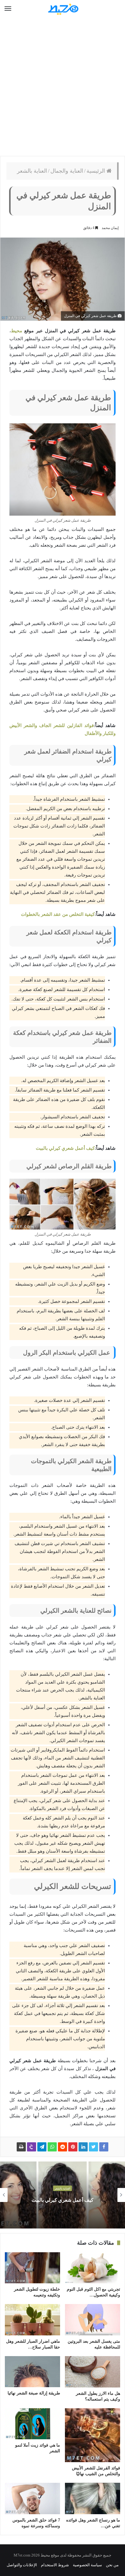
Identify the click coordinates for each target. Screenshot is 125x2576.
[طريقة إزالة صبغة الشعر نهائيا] (32, 2372)
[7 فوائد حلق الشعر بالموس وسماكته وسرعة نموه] (32, 2498)
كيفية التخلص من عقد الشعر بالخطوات (58, 914)
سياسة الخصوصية (87, 2565)
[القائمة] (8, 9)
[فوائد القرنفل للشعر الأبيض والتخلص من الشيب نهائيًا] (93, 2435)
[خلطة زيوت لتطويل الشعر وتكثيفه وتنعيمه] (32, 2268)
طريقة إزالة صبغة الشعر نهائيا (34, 2393)
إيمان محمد (110, 228)
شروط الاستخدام (55, 2565)
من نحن (112, 2565)
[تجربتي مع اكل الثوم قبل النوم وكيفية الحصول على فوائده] (93, 2268)
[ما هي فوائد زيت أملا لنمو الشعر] (32, 2424)
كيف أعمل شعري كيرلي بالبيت (65, 1148)
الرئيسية (96, 171)
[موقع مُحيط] (62, 9)
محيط (17, 331)
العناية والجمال (67, 171)
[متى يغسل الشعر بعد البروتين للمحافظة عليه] (93, 2320)
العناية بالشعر (32, 171)
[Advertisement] (62, 87)
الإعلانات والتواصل (22, 2565)
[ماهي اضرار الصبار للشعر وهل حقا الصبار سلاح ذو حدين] (32, 2320)
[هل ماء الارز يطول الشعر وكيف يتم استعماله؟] (93, 2372)
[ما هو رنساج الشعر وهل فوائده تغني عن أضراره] (93, 2498)
